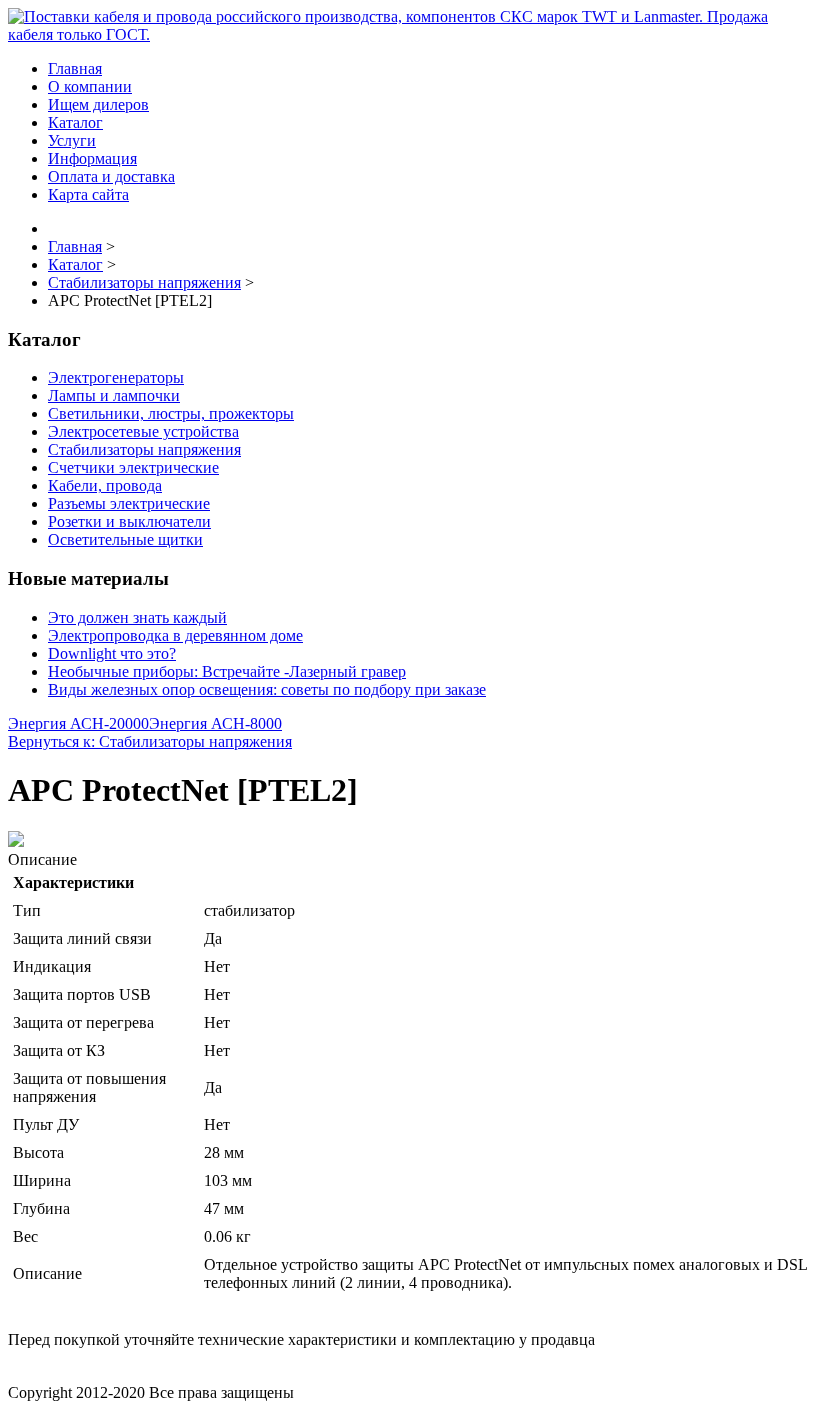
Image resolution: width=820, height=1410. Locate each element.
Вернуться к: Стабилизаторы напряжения (150, 741)
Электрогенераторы (116, 377)
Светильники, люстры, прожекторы (171, 413)
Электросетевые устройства (143, 431)
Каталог (75, 122)
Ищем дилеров (98, 104)
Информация (92, 158)
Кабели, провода (105, 485)
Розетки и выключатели (129, 521)
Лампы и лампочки (114, 395)
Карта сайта (88, 194)
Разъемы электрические (129, 503)
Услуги (72, 140)
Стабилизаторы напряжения (144, 449)
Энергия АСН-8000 (215, 723)
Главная (75, 68)
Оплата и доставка (111, 176)
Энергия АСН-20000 (78, 723)
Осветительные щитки (125, 539)
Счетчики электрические (133, 467)
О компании (90, 86)
